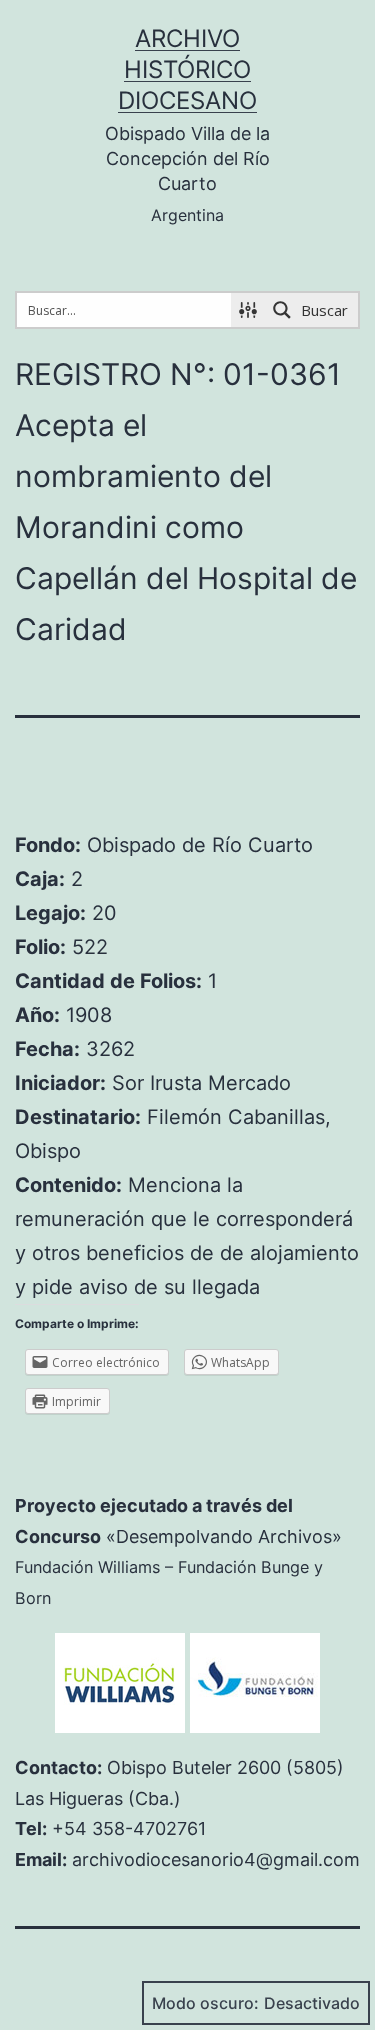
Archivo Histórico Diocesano (187, 69)
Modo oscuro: (205, 2003)
